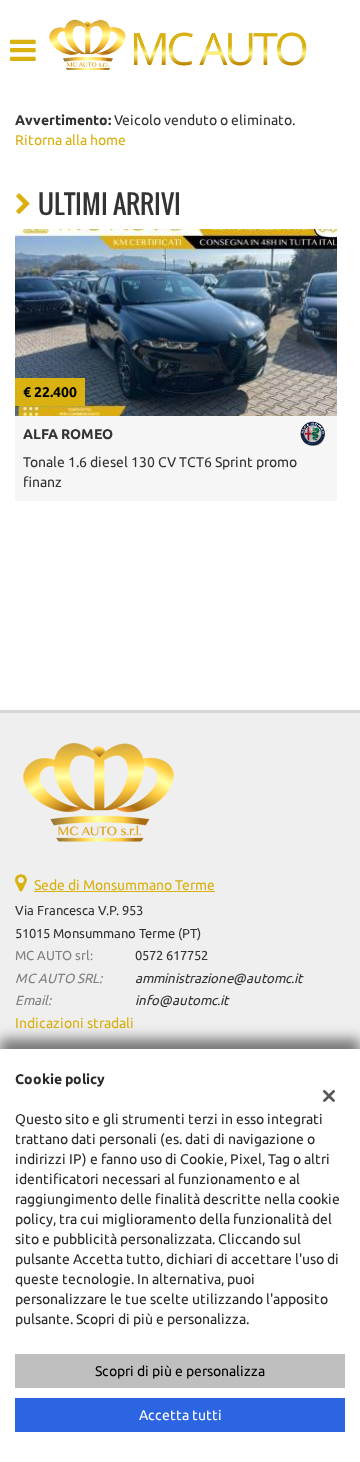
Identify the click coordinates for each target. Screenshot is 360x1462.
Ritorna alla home (70, 140)
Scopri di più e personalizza (180, 1371)
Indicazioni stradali (74, 1023)
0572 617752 (171, 955)
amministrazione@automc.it (218, 978)
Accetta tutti (180, 1415)
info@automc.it (181, 1000)
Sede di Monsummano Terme (124, 885)
